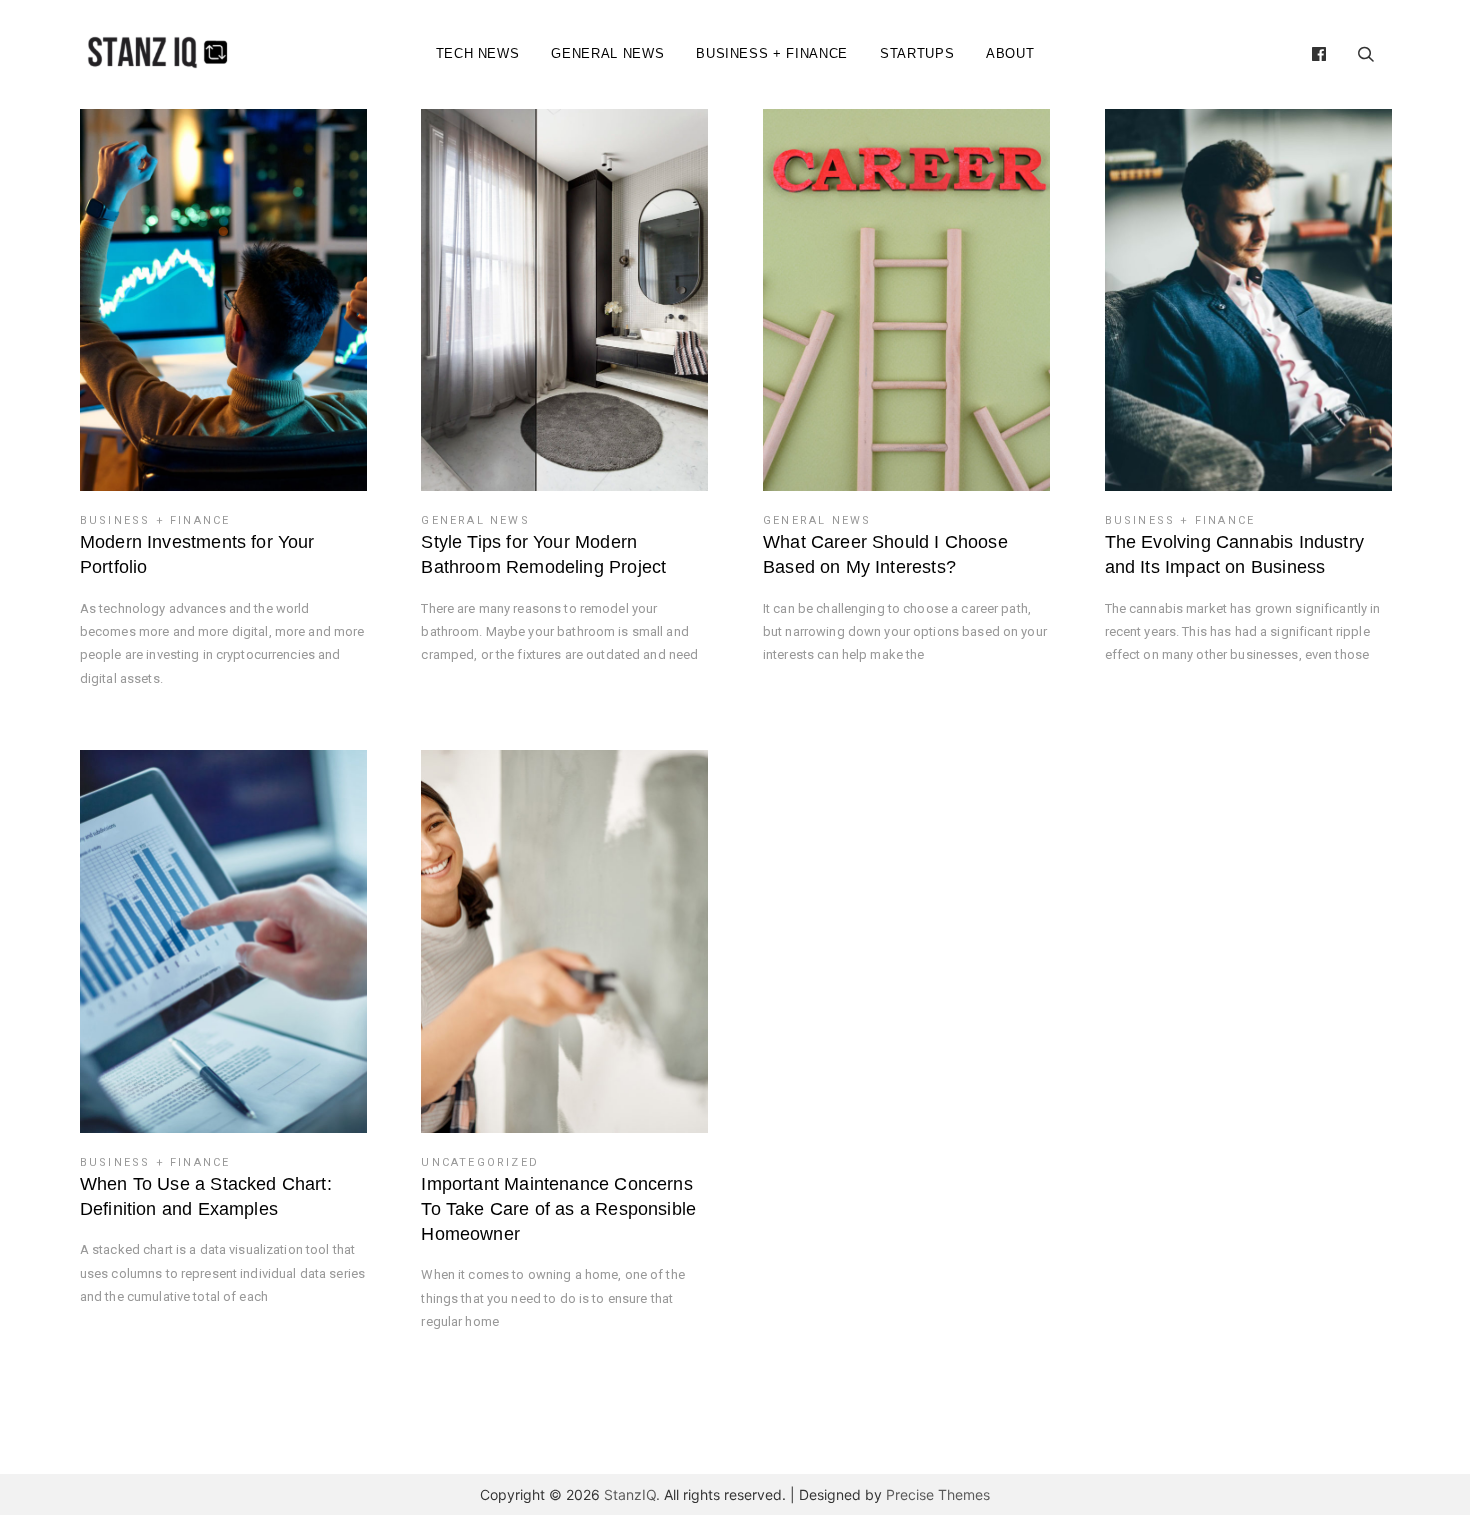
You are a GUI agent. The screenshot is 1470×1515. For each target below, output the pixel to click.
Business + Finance (772, 53)
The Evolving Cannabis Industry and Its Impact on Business (1234, 554)
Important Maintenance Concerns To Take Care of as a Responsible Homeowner (558, 1209)
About (1010, 53)
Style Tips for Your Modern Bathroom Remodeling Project (543, 554)
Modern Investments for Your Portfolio (197, 554)
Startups (917, 53)
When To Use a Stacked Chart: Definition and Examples (206, 1196)
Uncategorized (480, 1162)
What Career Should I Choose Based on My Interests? (885, 554)
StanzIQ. (632, 1494)
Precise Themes (938, 1494)
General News (607, 53)
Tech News (478, 53)
